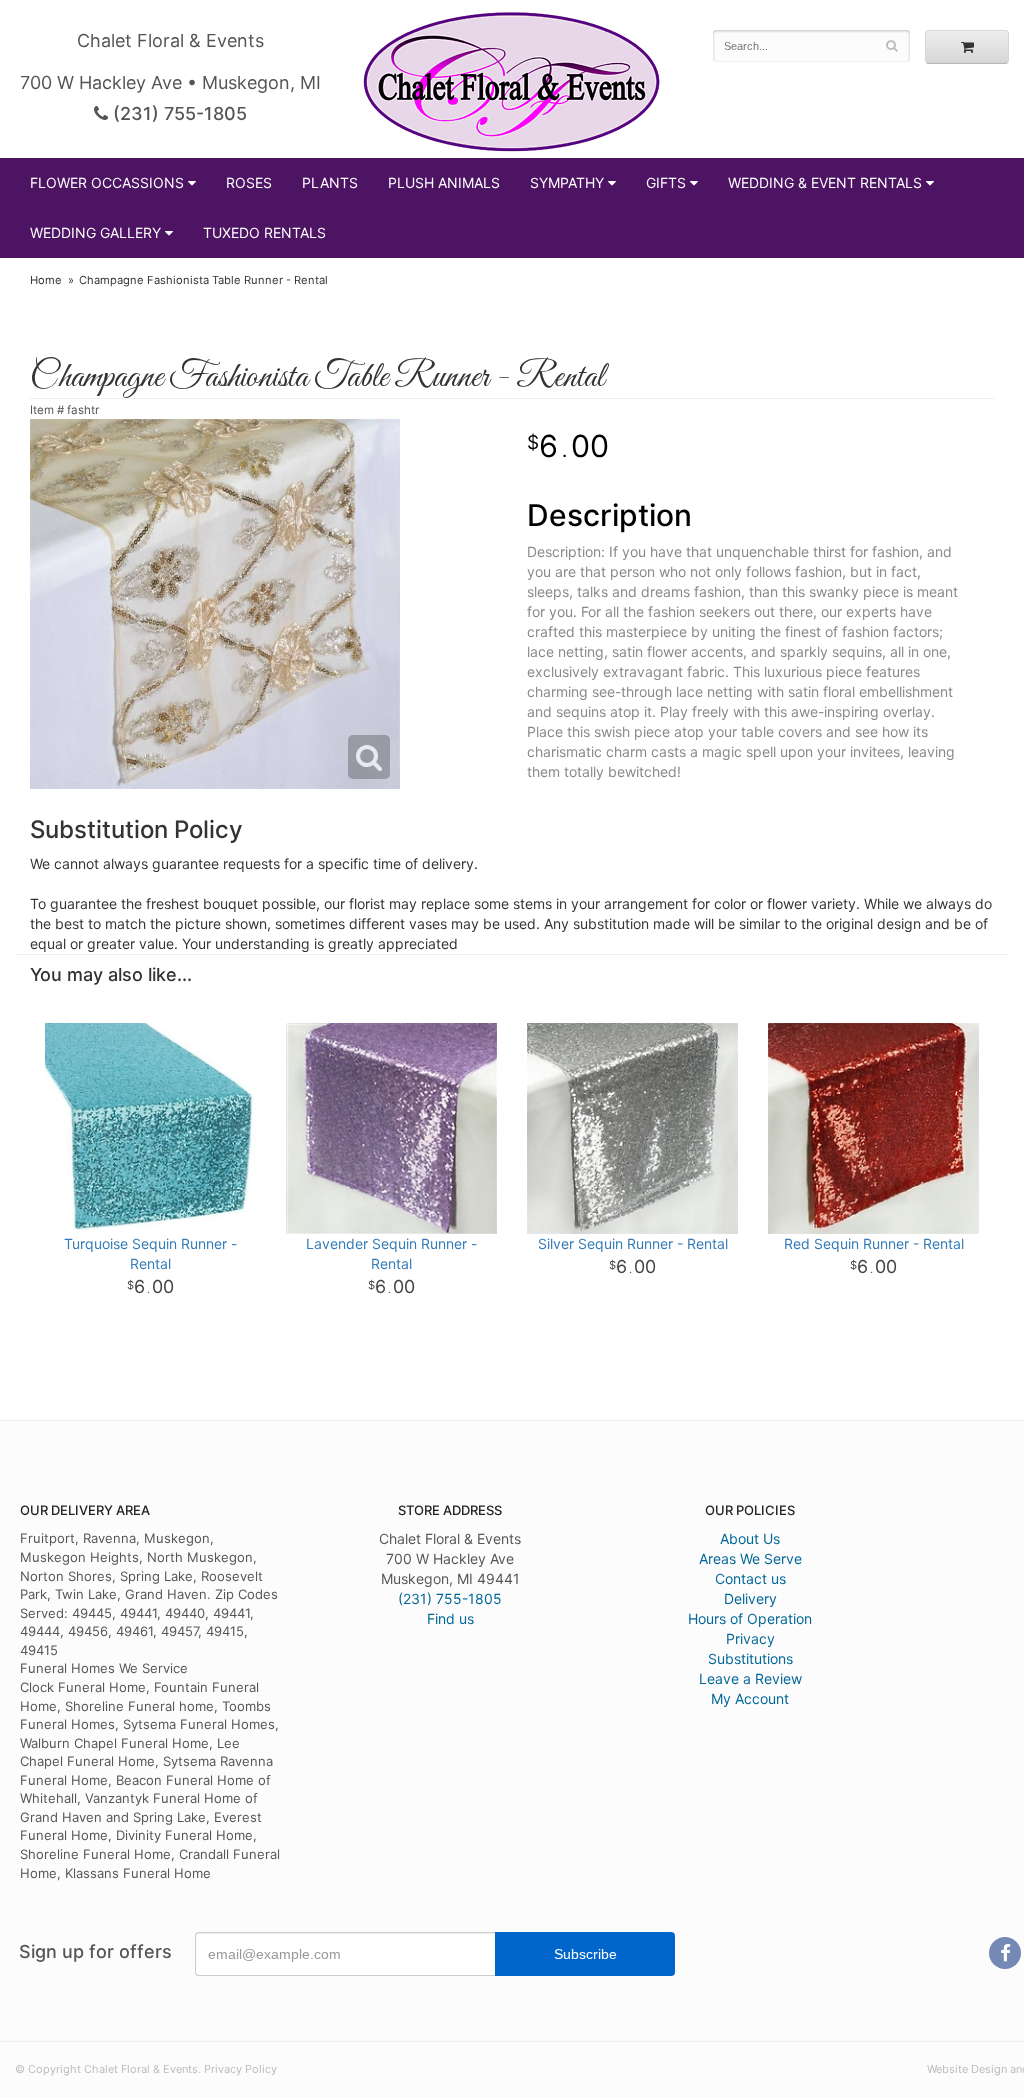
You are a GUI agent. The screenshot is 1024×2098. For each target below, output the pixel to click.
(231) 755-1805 (177, 113)
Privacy (750, 1638)
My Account (750, 1698)
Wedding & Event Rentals (825, 182)
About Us (750, 1538)
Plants (330, 182)
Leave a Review (750, 1678)
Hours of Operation (750, 1618)
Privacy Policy (240, 2069)
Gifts (666, 182)
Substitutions (750, 1658)
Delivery (750, 1598)
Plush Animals (444, 182)
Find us (450, 1618)
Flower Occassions (107, 182)
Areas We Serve (750, 1558)
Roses (249, 182)
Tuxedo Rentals (264, 232)
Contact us (750, 1578)
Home (46, 280)
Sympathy (567, 182)
